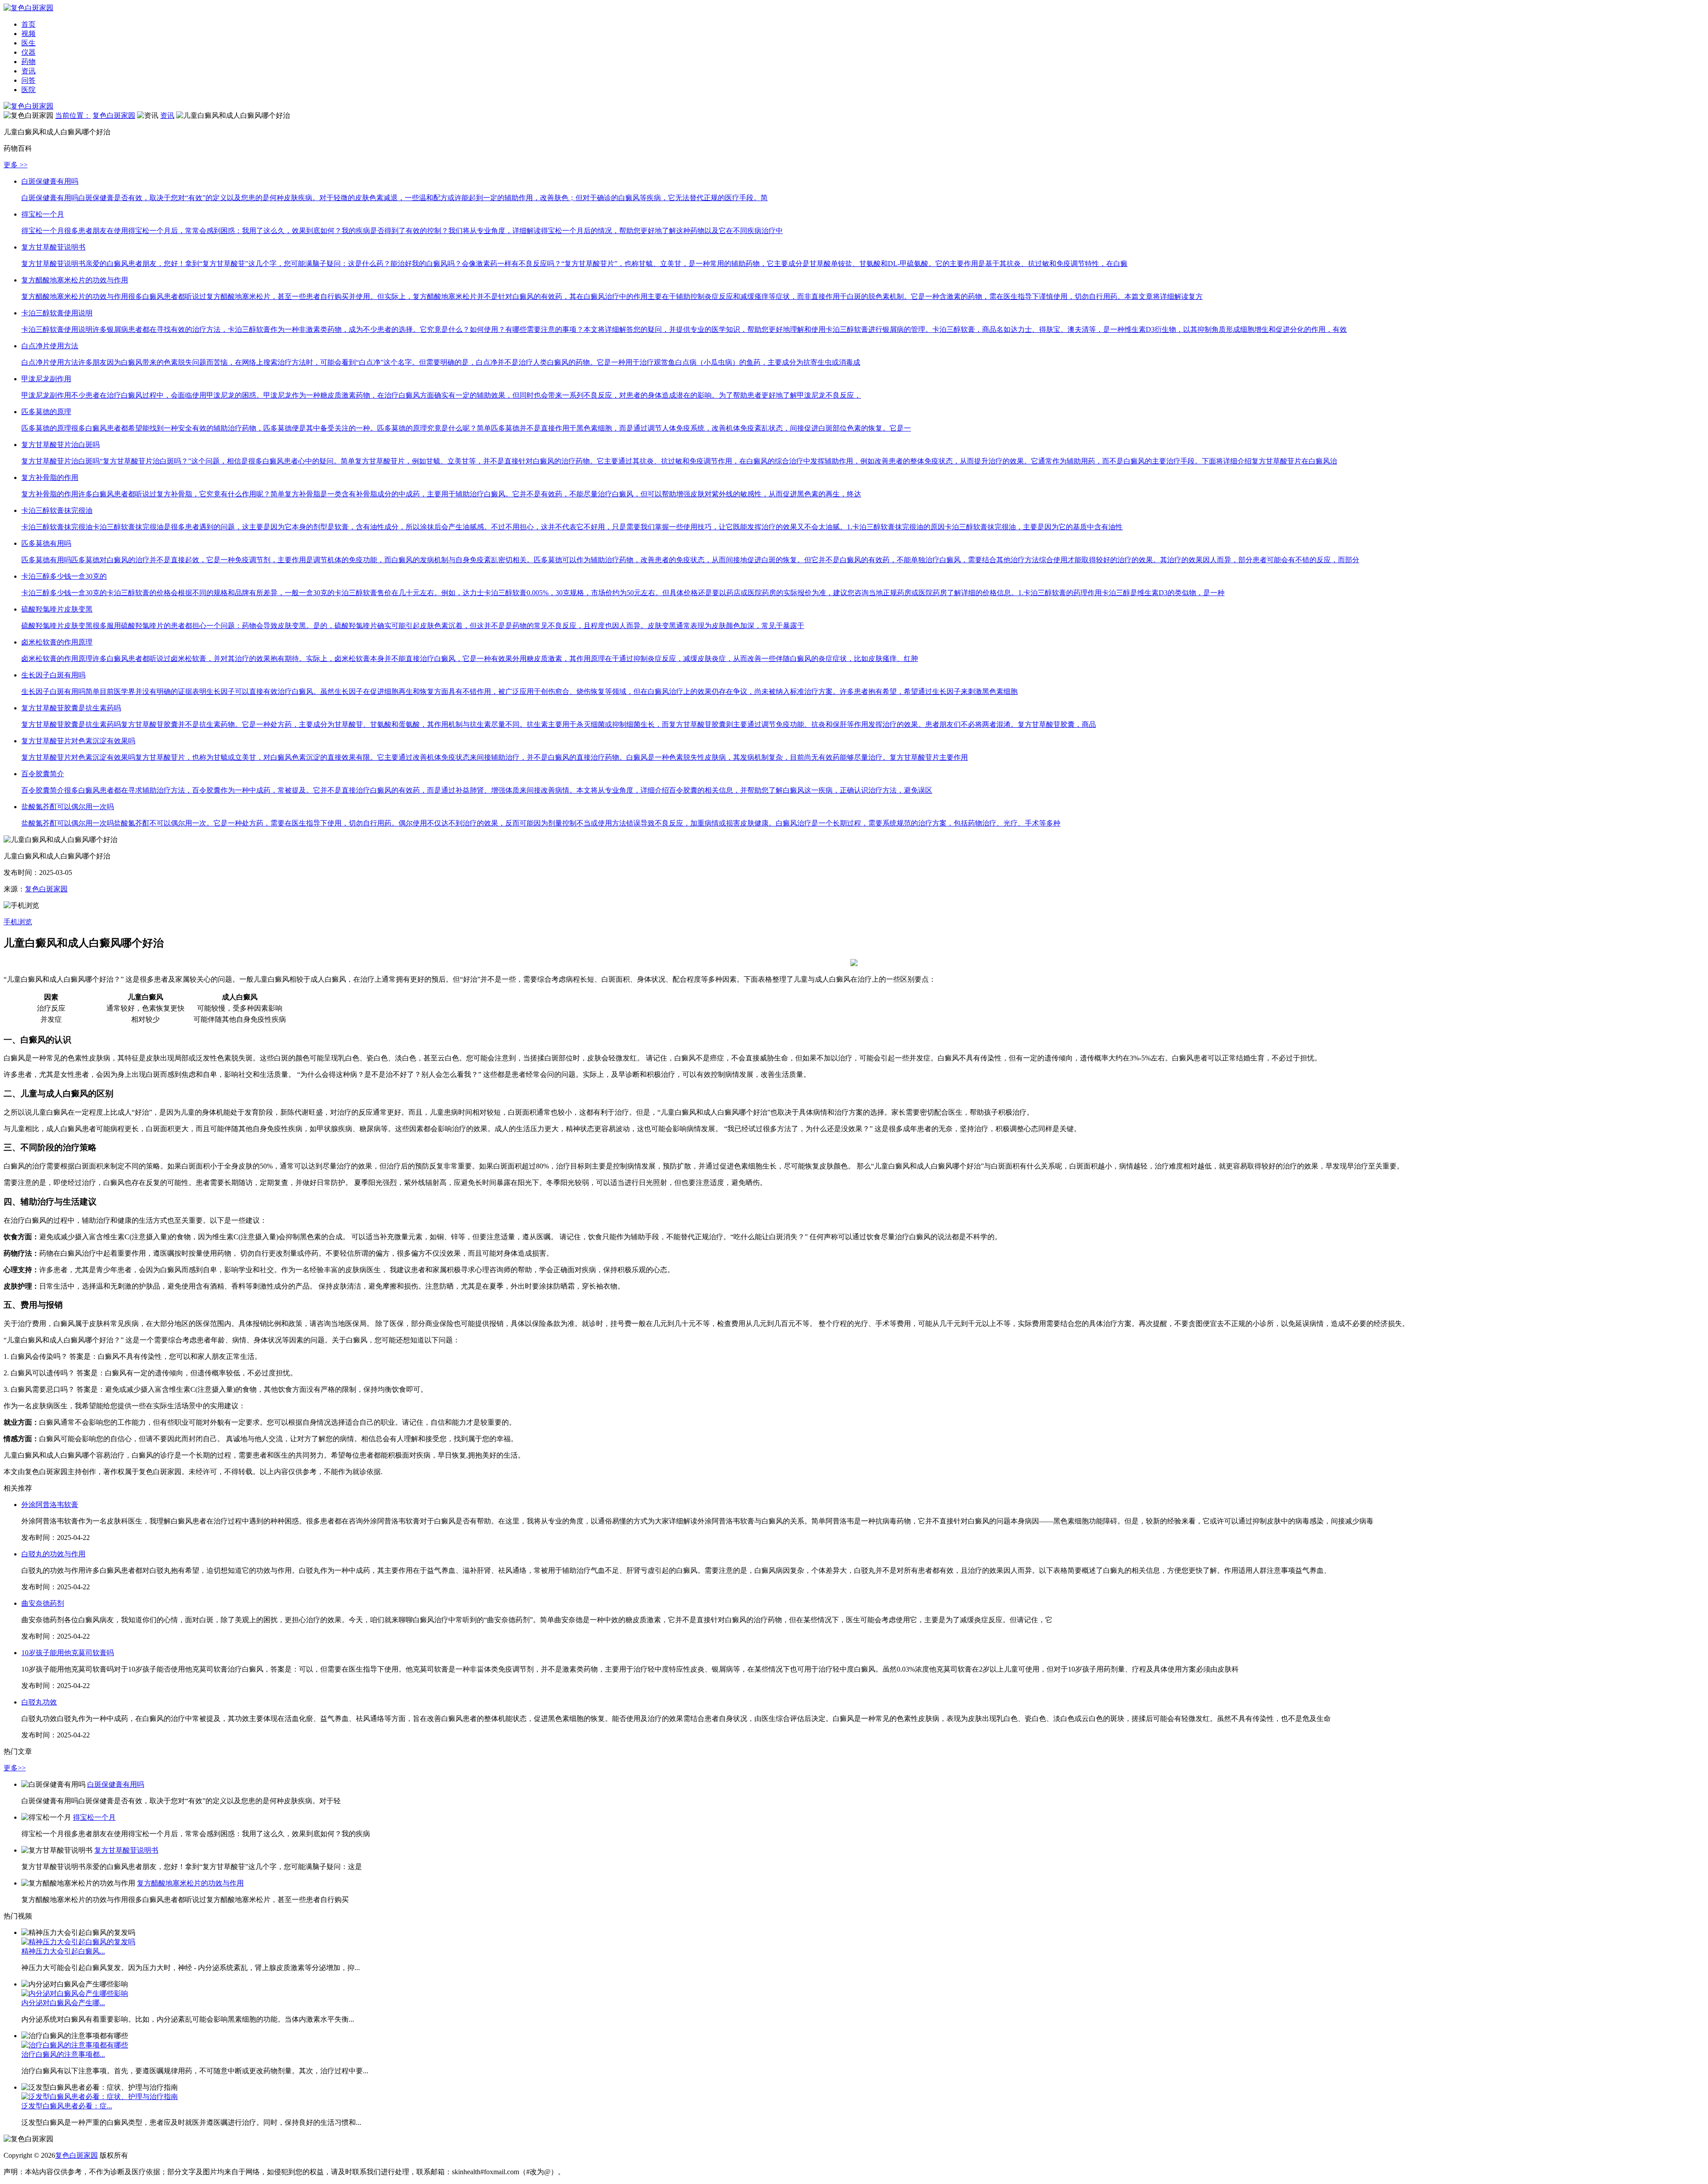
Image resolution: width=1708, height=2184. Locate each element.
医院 (28, 90)
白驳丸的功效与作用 (53, 1554)
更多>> (15, 1768)
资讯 (28, 71)
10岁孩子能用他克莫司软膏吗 (68, 1653)
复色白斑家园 (114, 115)
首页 (28, 24)
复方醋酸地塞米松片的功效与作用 (190, 1883)
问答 (28, 80)
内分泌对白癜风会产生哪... (63, 2003)
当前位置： (73, 115)
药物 (28, 62)
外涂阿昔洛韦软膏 (50, 1505)
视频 (28, 34)
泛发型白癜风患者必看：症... (67, 2106)
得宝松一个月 (94, 1817)
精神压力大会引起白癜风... (63, 1951)
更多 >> (16, 165)
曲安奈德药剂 (43, 1603)
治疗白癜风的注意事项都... (63, 2054)
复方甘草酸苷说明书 (126, 1850)
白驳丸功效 (39, 1702)
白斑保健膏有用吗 (116, 1784)
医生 (28, 43)
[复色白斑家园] (28, 106)
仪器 (28, 52)
